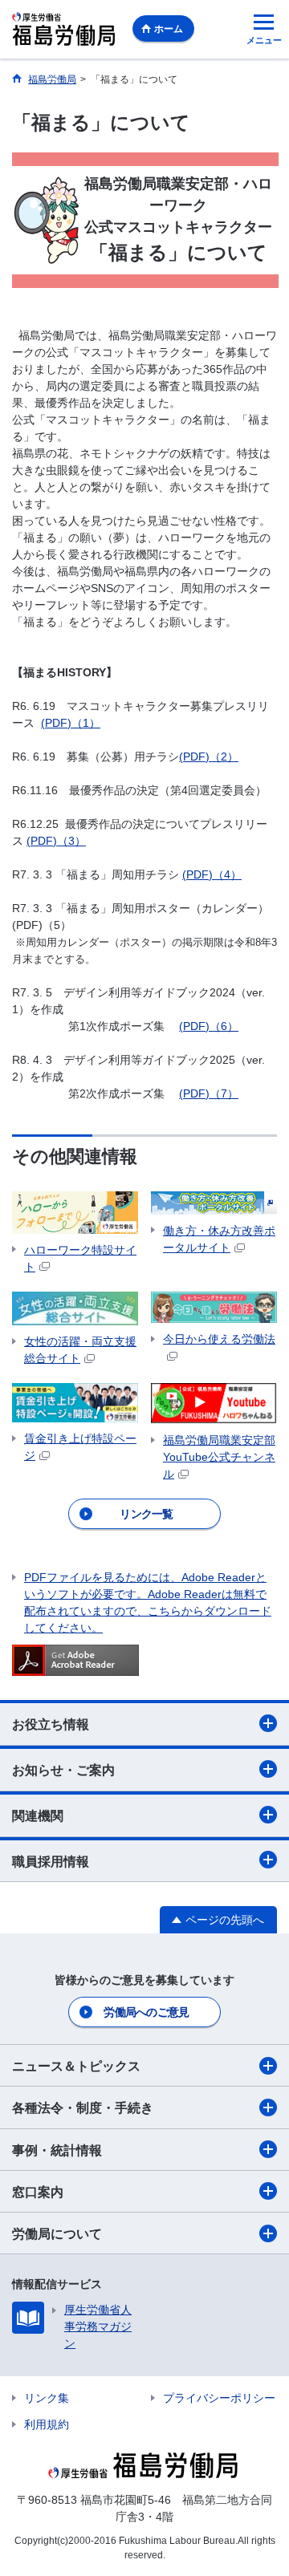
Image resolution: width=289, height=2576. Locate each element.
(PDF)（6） (209, 1026)
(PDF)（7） (209, 1093)
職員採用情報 (51, 1862)
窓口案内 (38, 2192)
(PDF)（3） (56, 841)
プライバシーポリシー (219, 2398)
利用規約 (47, 2424)
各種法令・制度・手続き (83, 2108)
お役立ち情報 (51, 1724)
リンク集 (47, 2398)
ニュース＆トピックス (76, 2066)
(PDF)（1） (71, 723)
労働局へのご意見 (146, 2012)
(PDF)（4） (212, 874)
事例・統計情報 (57, 2150)
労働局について (57, 2234)
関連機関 (38, 1816)
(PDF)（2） (209, 757)
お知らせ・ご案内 (63, 1770)
